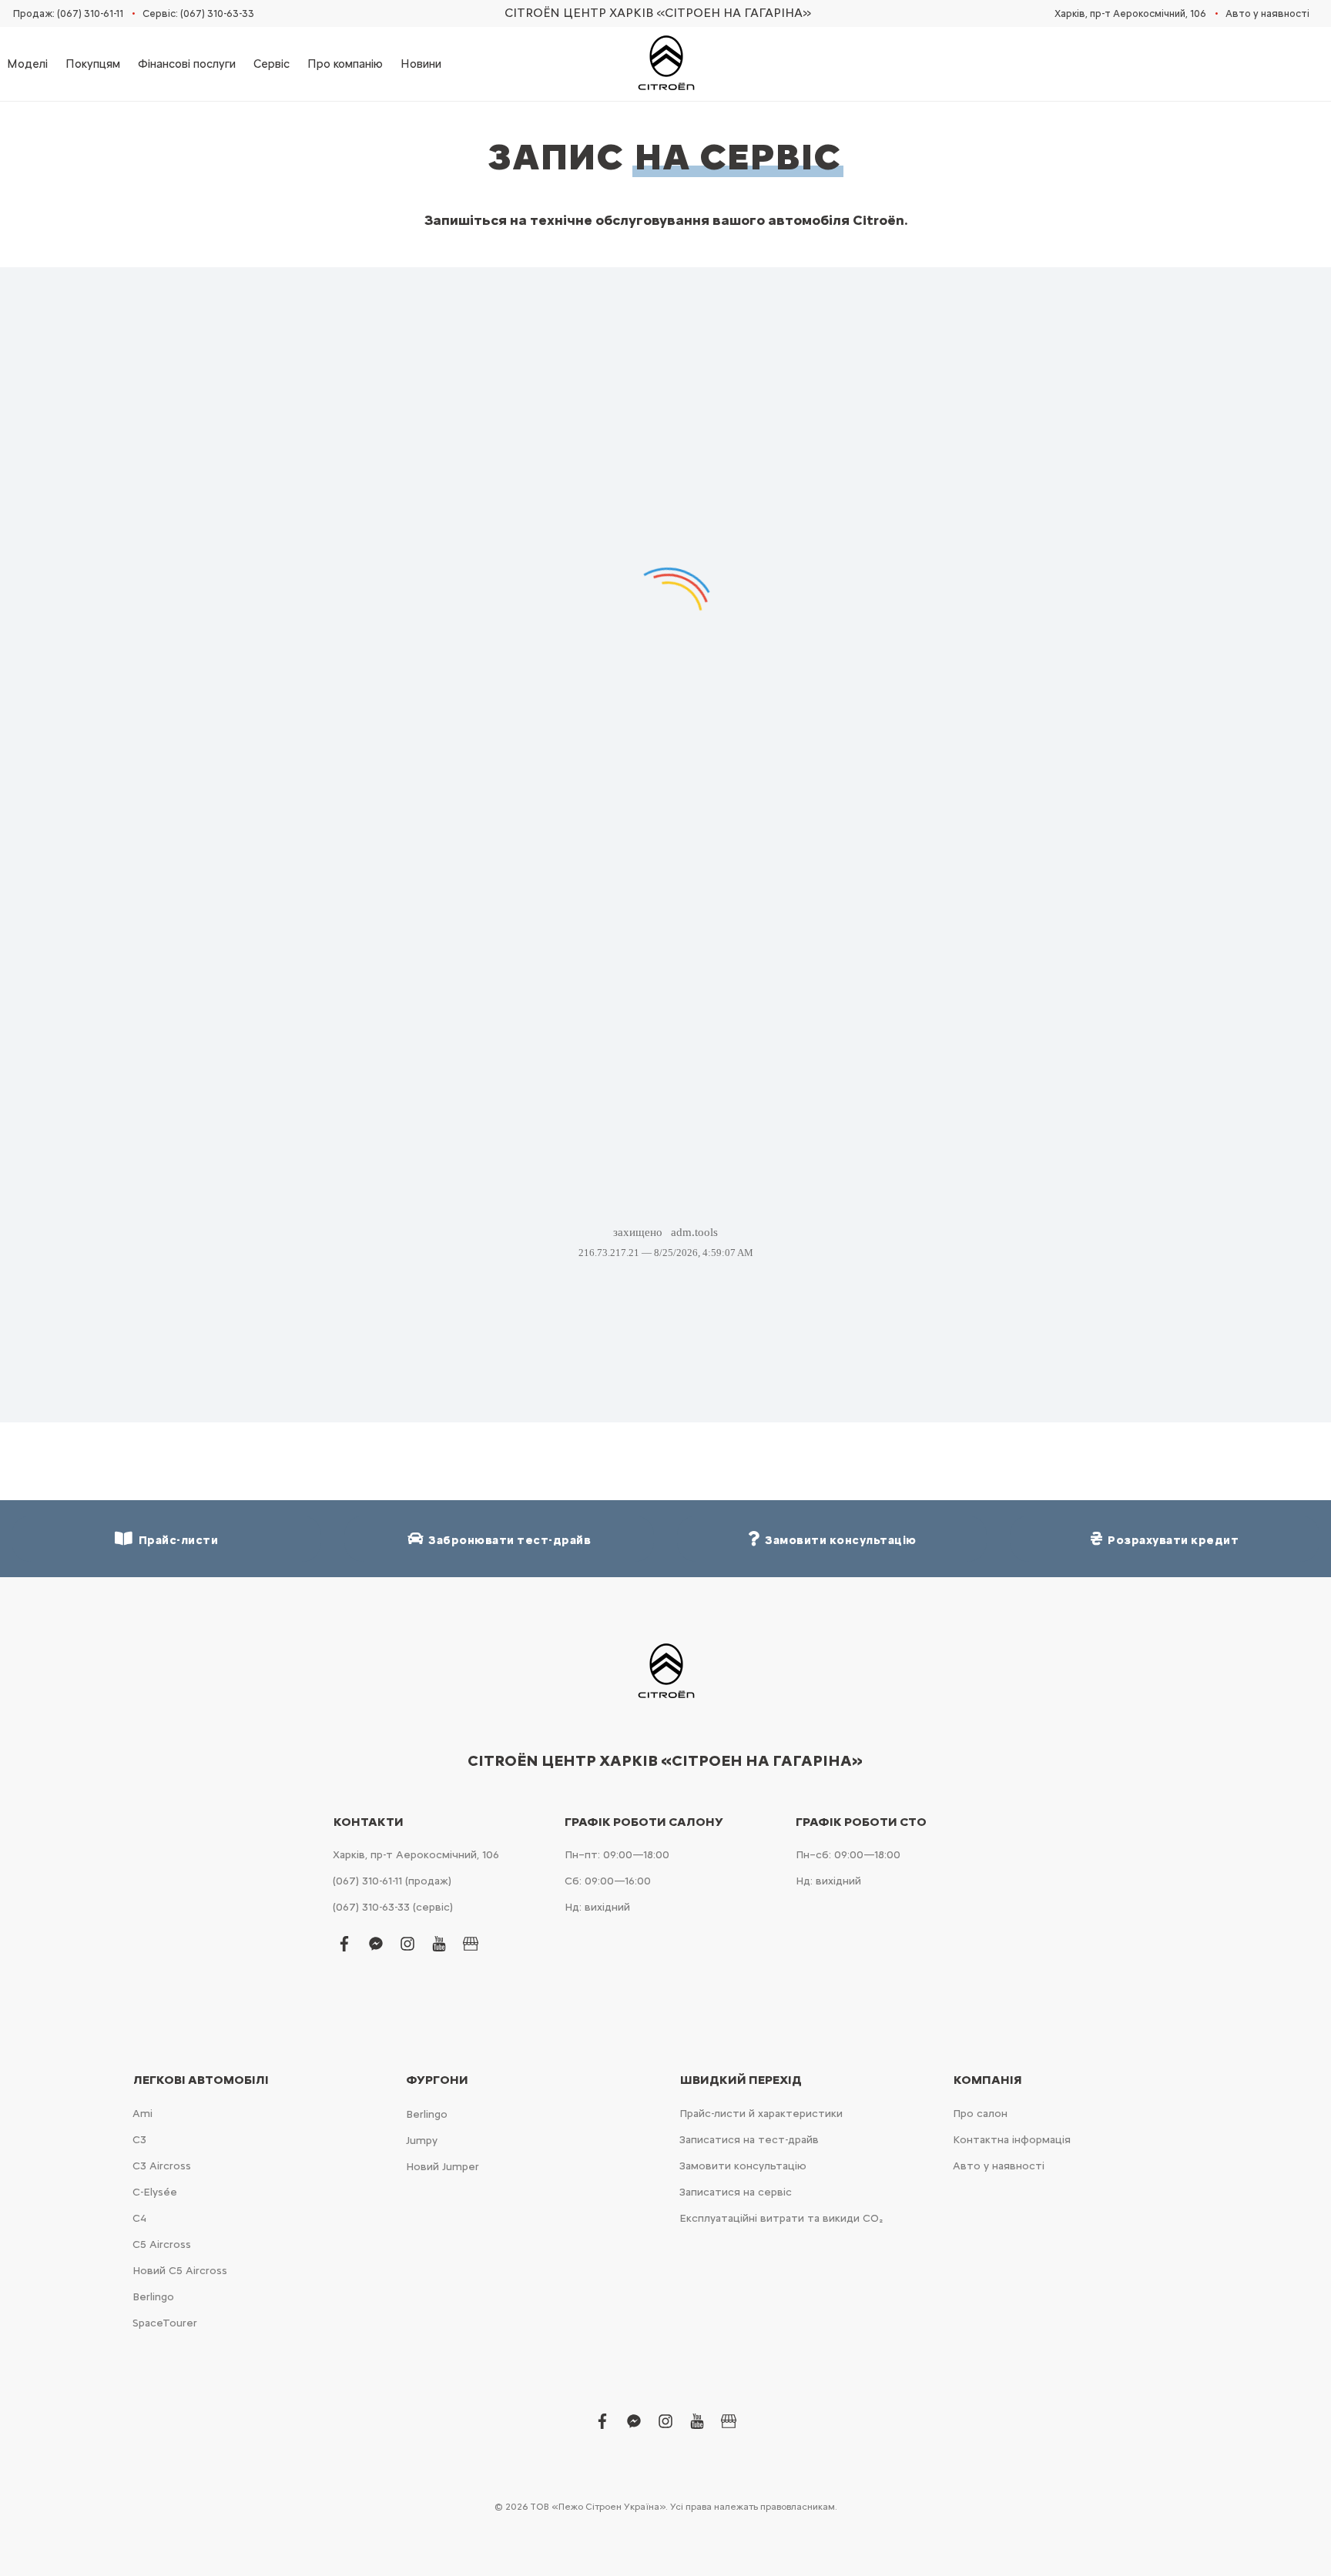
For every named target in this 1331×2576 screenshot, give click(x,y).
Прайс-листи (176, 1540)
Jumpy (422, 2141)
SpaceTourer (165, 2323)
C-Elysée (155, 2192)
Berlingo (153, 2297)
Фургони (437, 2080)
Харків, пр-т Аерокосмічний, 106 (1130, 13)
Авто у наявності (1267, 13)
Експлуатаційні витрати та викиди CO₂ (781, 2218)
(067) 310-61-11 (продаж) (392, 1881)
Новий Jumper (443, 2167)
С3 (139, 2140)
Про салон (980, 2114)
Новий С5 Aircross (180, 2271)
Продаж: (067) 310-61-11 (68, 13)
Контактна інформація (1012, 2140)
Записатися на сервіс (736, 2192)
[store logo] (665, 64)
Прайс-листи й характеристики (761, 2114)
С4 (139, 2218)
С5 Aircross (162, 2244)
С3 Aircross (162, 2166)
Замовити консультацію (743, 2166)
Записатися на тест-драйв (749, 2140)
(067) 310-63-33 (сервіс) (393, 1907)
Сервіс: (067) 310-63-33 (198, 13)
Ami (142, 2114)
